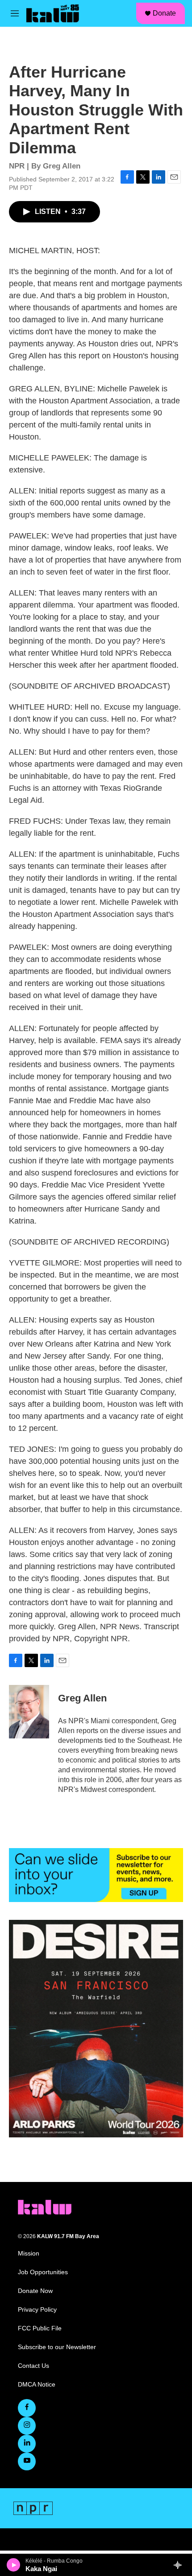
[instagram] (27, 2426)
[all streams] (180, 2565)
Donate (164, 13)
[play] (14, 2565)
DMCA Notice (37, 2385)
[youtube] (27, 2461)
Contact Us (33, 2366)
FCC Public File (40, 2328)
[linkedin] (27, 2444)
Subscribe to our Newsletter (57, 2347)
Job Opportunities (43, 2272)
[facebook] (27, 2408)
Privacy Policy (37, 2310)
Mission (29, 2253)
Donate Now (35, 2291)
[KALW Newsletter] (96, 1875)
